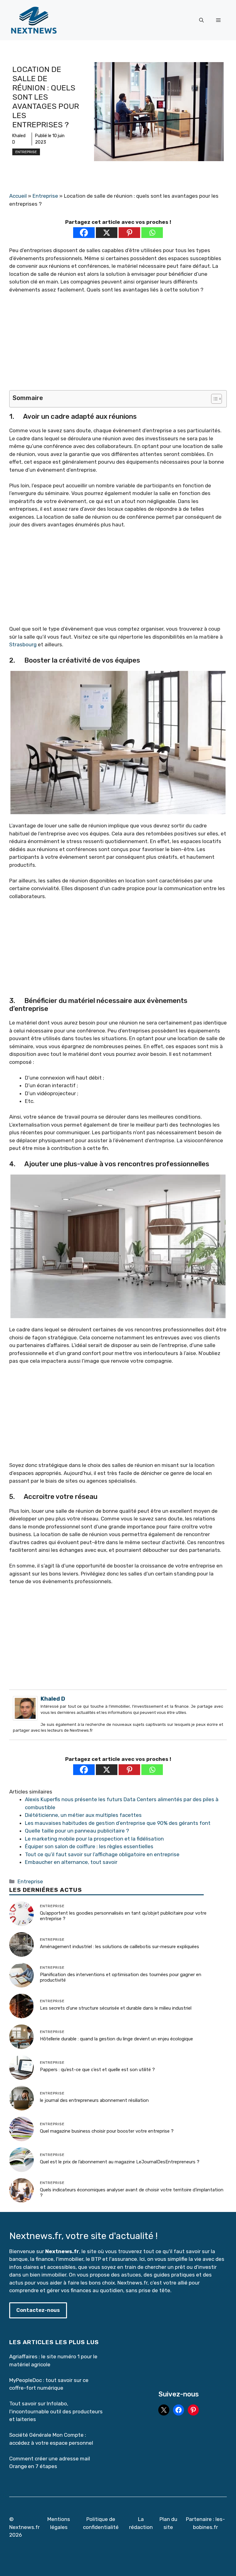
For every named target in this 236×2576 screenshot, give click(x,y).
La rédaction (141, 2523)
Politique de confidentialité (101, 2523)
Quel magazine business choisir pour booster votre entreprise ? (107, 2131)
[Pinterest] (129, 233)
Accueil (18, 196)
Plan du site (168, 2523)
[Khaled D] (25, 1719)
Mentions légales (59, 2523)
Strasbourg (23, 644)
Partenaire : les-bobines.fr (205, 2523)
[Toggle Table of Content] (213, 399)
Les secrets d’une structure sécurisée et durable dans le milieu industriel (116, 2008)
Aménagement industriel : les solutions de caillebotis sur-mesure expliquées (120, 1947)
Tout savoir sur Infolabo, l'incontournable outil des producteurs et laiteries (56, 2411)
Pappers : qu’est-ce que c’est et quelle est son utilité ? (97, 2070)
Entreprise (26, 152)
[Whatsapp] (152, 233)
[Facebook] (84, 233)
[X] (107, 233)
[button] (201, 20)
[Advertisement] (118, 345)
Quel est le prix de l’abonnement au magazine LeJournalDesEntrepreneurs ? (120, 2162)
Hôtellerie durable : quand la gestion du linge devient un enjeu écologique (116, 2039)
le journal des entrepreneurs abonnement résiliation (94, 2100)
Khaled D (53, 1699)
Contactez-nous (38, 2310)
